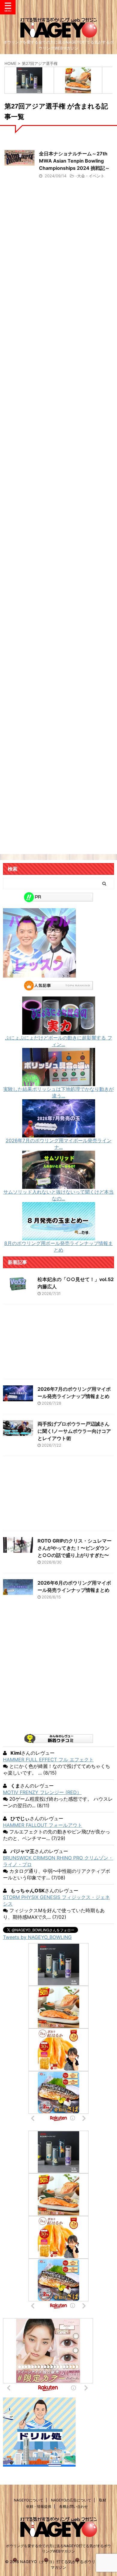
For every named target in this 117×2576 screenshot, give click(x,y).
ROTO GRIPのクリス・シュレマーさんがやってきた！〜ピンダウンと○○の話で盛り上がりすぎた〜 (75, 1548)
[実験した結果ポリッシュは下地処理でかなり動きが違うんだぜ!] (59, 1083)
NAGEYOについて (28, 2500)
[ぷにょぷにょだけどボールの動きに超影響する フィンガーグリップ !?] (59, 1032)
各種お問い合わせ (73, 2506)
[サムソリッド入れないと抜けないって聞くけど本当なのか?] (59, 1186)
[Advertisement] (58, 461)
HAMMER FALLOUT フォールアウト (43, 1825)
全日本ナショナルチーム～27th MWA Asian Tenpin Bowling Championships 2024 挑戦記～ (74, 161)
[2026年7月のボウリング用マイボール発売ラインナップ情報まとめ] (59, 1134)
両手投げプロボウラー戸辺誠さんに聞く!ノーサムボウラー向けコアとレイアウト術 (74, 1431)
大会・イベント (91, 176)
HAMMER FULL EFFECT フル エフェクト (48, 1760)
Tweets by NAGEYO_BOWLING (37, 1937)
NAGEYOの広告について (71, 2500)
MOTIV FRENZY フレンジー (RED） (42, 1792)
